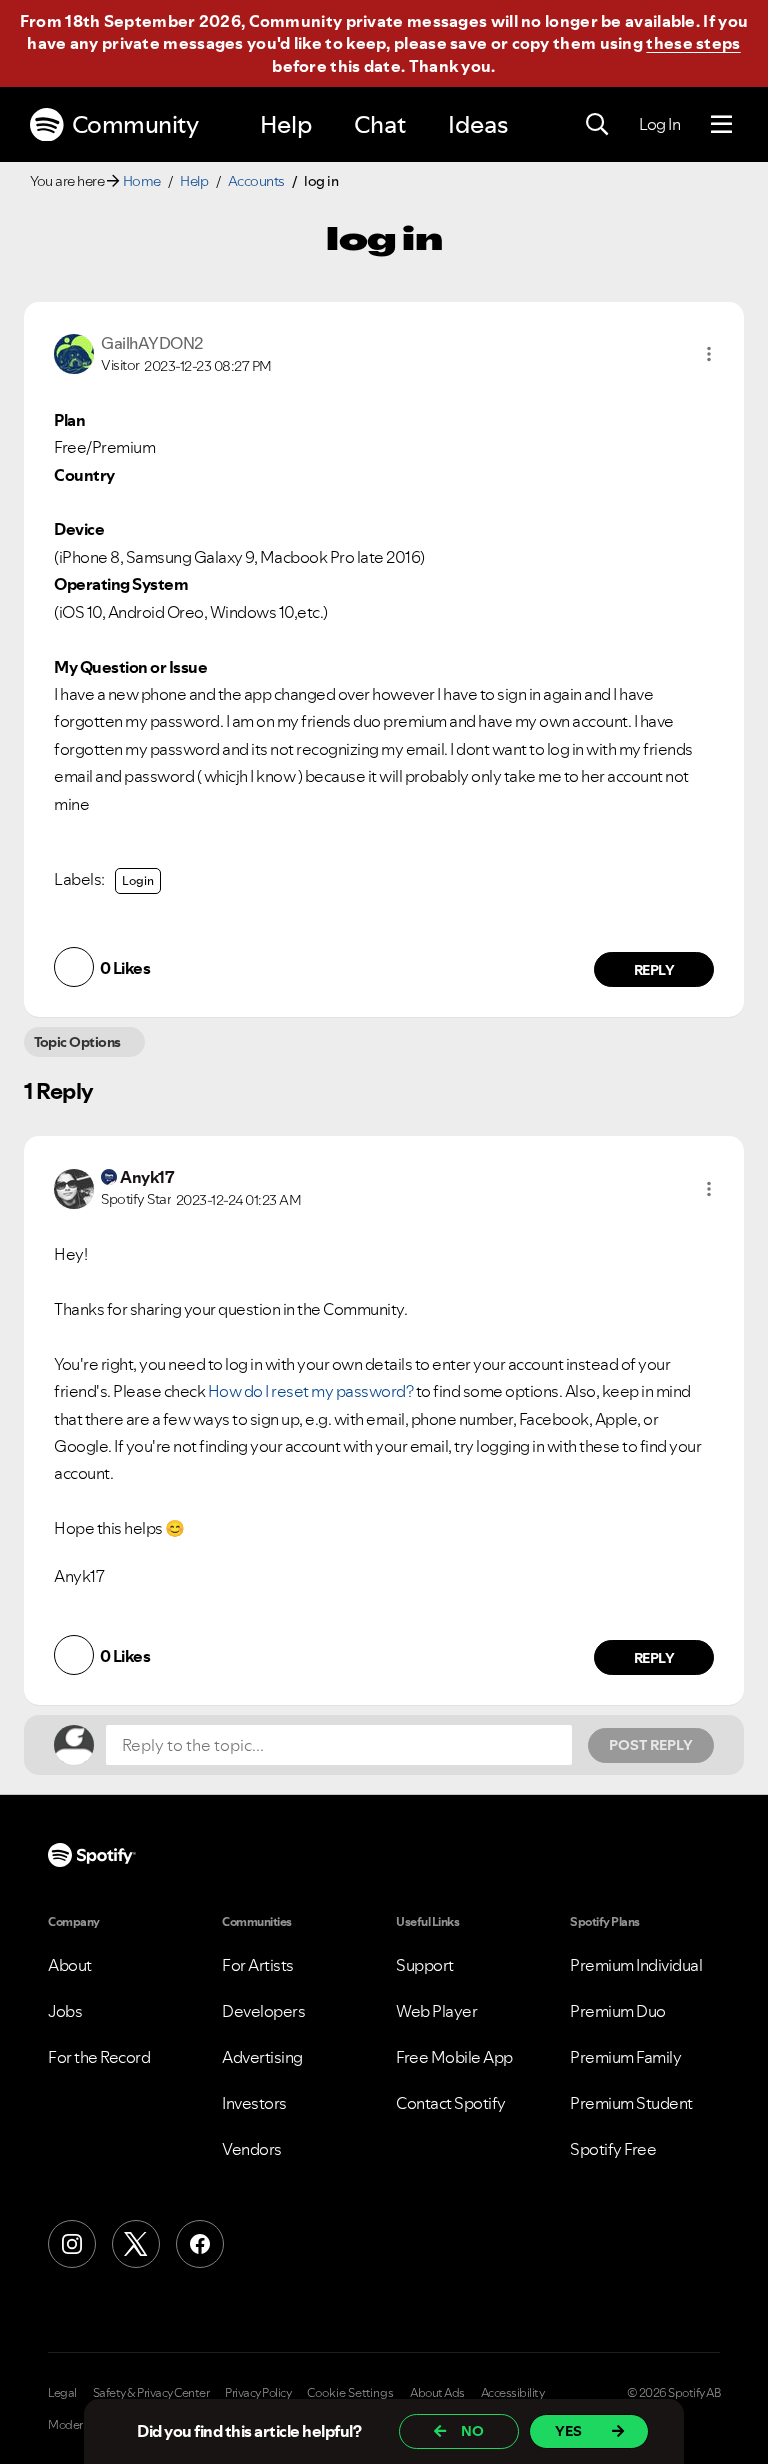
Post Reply (651, 1745)
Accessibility (513, 2393)
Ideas (478, 124)
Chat (380, 124)
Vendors (252, 2149)
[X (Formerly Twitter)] (136, 2244)
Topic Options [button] (77, 1042)
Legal (62, 2393)
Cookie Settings (350, 2393)
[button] (709, 354)
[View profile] (74, 352)
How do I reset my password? (311, 1391)
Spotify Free (613, 2149)
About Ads (437, 2393)
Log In (659, 124)
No (472, 2431)
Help (286, 124)
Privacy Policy (258, 2393)
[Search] (597, 125)
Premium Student (631, 2103)
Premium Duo (618, 2011)
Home (142, 181)
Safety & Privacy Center (151, 2393)
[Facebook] (200, 2244)
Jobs (65, 2011)
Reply (654, 970)
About (70, 1965)
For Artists (258, 1965)
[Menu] (721, 125)
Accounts (256, 181)
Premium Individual (636, 1965)
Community (135, 124)
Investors (254, 2103)
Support (425, 1965)
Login (138, 880)
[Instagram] (72, 2244)
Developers (263, 2011)
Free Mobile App (454, 2057)
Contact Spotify (451, 2103)
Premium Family (625, 2057)
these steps (693, 43)
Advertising (262, 2057)
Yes (568, 2431)
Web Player (436, 2011)
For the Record (99, 2057)
